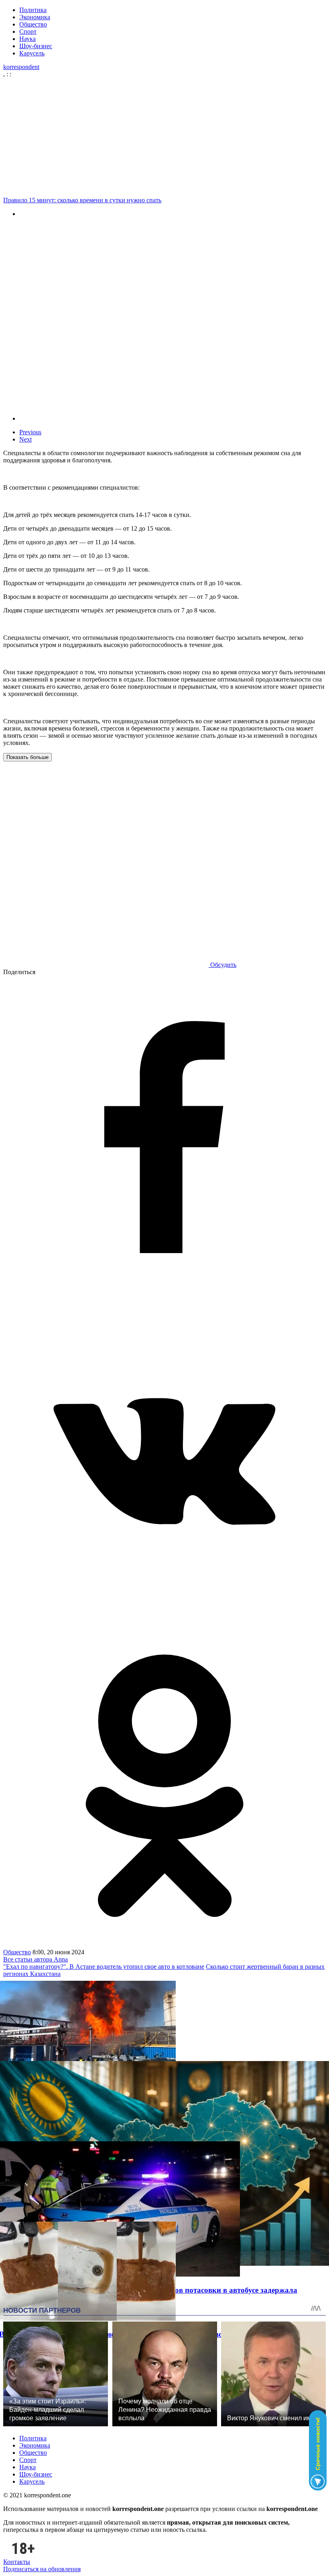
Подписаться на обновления (42, 2569)
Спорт (28, 32)
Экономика (35, 17)
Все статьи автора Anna (36, 1959)
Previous (30, 432)
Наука (27, 39)
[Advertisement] (164, 137)
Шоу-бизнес (36, 46)
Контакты (17, 2562)
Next (25, 439)
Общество (33, 24)
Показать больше (27, 757)
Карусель (32, 53)
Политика (33, 10)
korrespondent (21, 67)
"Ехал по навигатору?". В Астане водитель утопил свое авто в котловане (104, 1967)
